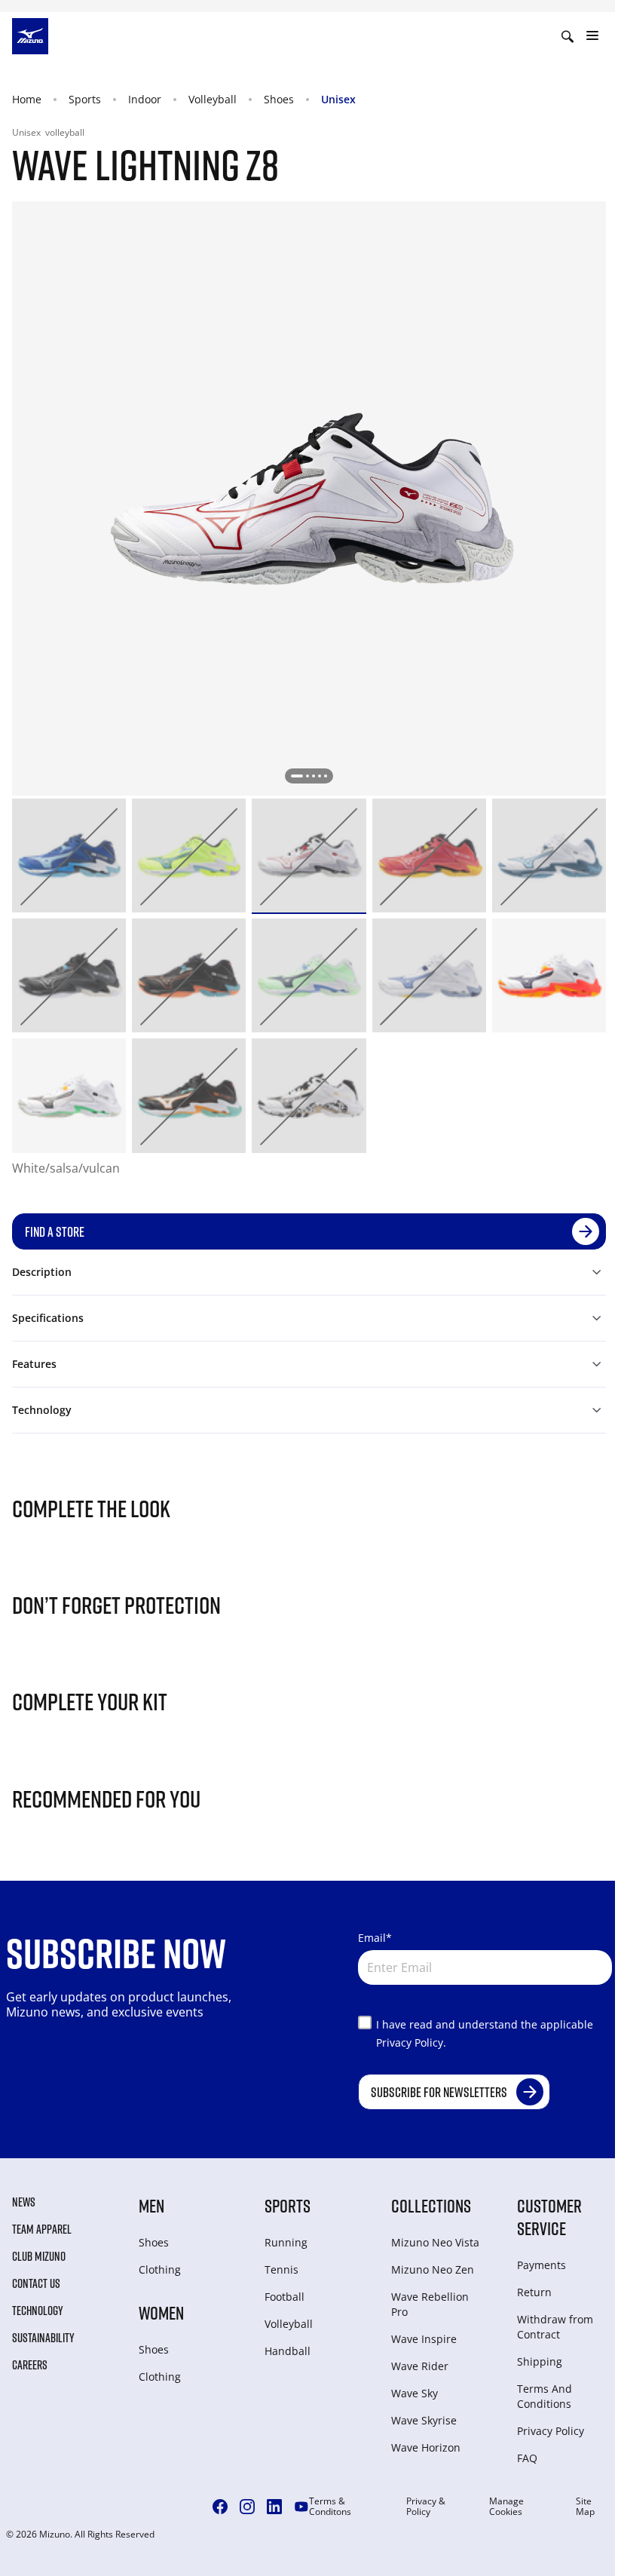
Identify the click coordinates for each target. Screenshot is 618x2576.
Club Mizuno (39, 2256)
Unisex (338, 99)
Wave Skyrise (424, 2420)
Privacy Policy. (411, 2042)
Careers (30, 2365)
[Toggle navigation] (592, 36)
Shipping (540, 2361)
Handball (288, 2351)
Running (286, 2242)
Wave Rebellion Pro (430, 2304)
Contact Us (36, 2283)
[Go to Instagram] (247, 2507)
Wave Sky (415, 2393)
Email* (375, 1938)
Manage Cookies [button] (506, 2507)
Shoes (279, 99)
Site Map (585, 2507)
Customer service (549, 2217)
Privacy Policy (551, 2431)
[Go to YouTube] (301, 2507)
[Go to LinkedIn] (274, 2507)
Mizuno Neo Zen (433, 2269)
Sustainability (43, 2338)
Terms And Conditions (545, 2396)
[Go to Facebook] (220, 2507)
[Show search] (568, 36)
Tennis (281, 2269)
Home (27, 99)
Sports (85, 99)
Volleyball (213, 99)
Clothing (160, 2269)
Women (161, 2312)
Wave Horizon (426, 2447)
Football (285, 2297)
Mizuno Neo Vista (435, 2242)
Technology (38, 2311)
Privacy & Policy (426, 2507)
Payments (542, 2265)
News (24, 2202)
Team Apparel (42, 2229)
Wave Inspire (424, 2339)
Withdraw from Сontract (555, 2327)
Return (534, 2292)
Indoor (145, 99)
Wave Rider (420, 2366)
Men (151, 2205)
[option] (69, 856)
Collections (431, 2205)
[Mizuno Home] (30, 35)
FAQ (527, 2458)
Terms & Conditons (330, 2507)
